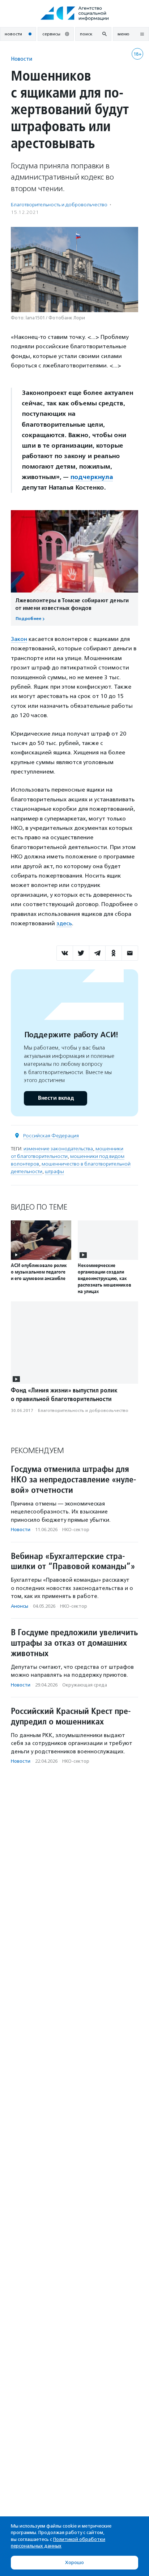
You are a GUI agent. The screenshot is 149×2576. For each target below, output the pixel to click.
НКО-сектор (76, 1530)
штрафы (54, 1171)
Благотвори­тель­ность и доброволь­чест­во (59, 205)
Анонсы (20, 1606)
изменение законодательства (58, 1149)
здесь (64, 923)
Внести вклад (56, 1098)
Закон (19, 639)
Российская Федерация (51, 1136)
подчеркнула (91, 477)
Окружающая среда (85, 1685)
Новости (22, 59)
